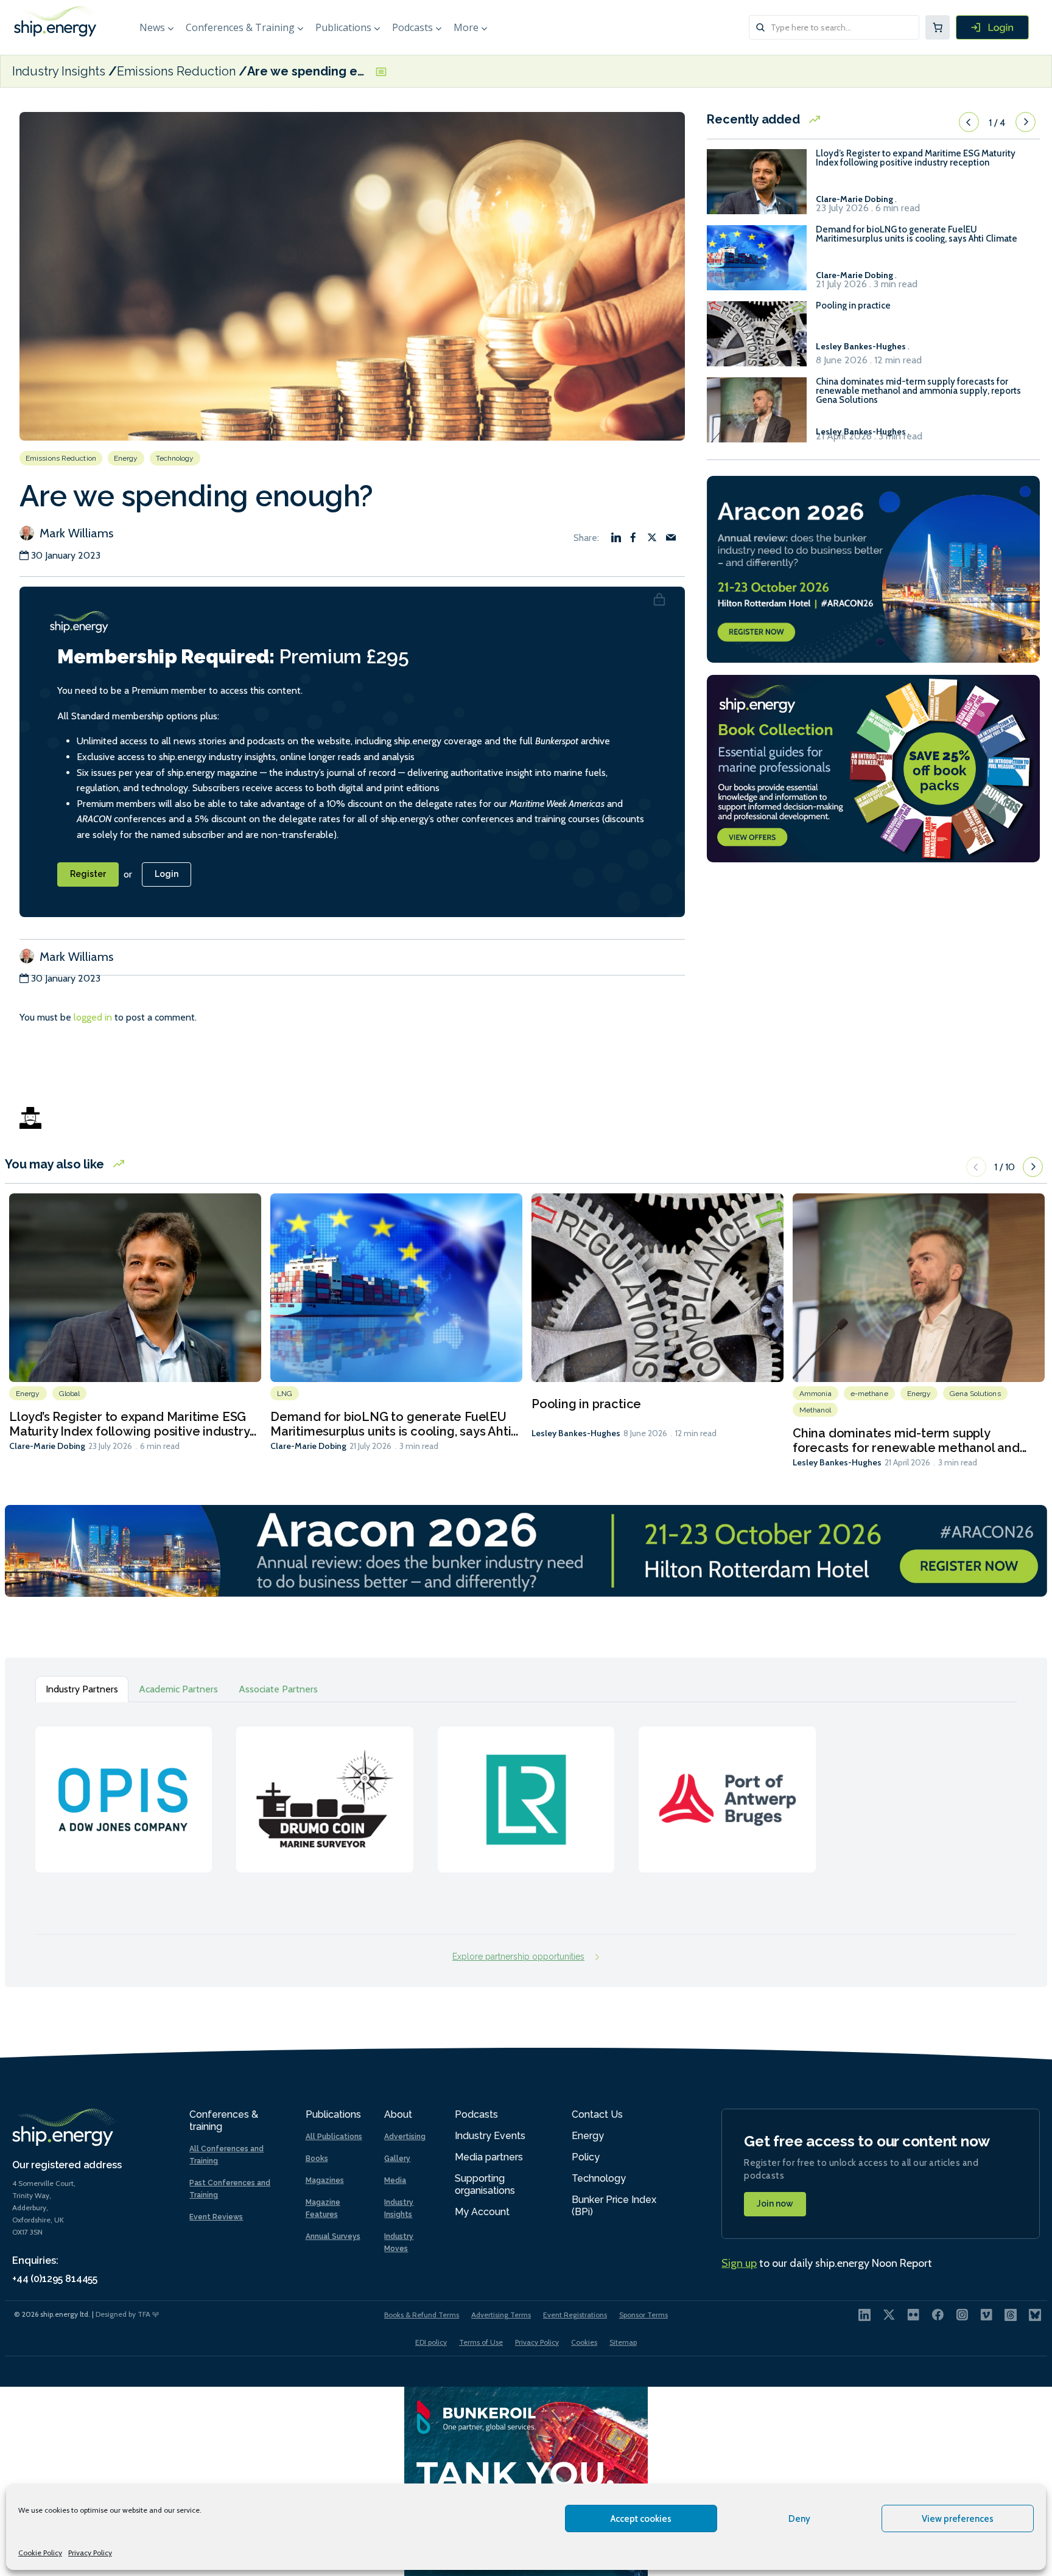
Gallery (397, 2159)
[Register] (992, 27)
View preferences (958, 2519)
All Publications (334, 2137)
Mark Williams (75, 533)
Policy (586, 2157)
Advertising (405, 2137)
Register (88, 874)
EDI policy (431, 2342)
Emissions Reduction (176, 71)
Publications (343, 27)
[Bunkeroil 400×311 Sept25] (526, 2480)
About (398, 2114)
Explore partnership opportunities (518, 1956)
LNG (285, 1394)
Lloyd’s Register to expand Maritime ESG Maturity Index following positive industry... (133, 1424)
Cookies (584, 2342)
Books (317, 2159)
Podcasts (412, 27)
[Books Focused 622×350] (873, 768)
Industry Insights (60, 71)
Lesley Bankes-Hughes (576, 1433)
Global (70, 1394)
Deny (799, 2519)
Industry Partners (82, 1689)
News (152, 27)
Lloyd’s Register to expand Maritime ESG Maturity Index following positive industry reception (916, 158)
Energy (126, 458)
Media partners (489, 2157)
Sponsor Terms (643, 2315)
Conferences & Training (240, 27)
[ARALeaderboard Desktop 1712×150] (526, 1550)
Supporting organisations (485, 2184)
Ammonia (815, 1394)
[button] (969, 122)
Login (167, 874)
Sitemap (623, 2342)
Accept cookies (641, 2519)
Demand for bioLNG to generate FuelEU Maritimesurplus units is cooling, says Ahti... (394, 1424)
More (466, 27)
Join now (775, 2204)
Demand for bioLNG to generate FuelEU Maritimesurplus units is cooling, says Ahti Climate (917, 234)
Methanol (815, 1410)
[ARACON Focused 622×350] (873, 568)
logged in (93, 1017)
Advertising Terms (501, 2315)
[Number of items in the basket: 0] (938, 27)
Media (395, 2180)
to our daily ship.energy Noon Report (827, 2263)
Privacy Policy (90, 2553)
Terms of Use (481, 2342)
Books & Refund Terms (422, 2315)
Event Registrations (575, 2315)
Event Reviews (216, 2217)
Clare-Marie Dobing (47, 1446)
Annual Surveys (333, 2236)
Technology (175, 458)
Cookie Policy (40, 2553)
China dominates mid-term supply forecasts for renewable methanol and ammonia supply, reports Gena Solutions (918, 391)
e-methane (869, 1394)
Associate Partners (278, 1689)
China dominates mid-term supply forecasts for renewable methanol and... (910, 1440)
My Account (482, 2212)
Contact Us (597, 2114)
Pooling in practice (853, 306)
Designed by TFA (124, 2314)
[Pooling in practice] (757, 339)
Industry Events (490, 2136)
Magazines (325, 2180)
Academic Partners (178, 1689)
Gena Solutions (975, 1394)
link (124, 1787)
